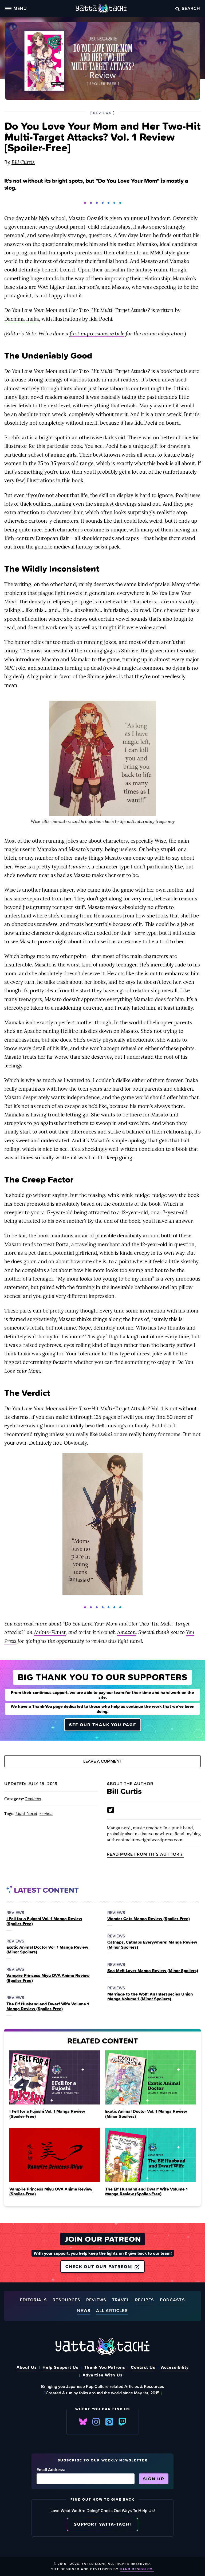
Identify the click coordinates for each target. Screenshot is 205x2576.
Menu (20, 8)
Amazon (127, 1632)
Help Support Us (60, 2367)
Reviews (33, 1799)
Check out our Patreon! (100, 2266)
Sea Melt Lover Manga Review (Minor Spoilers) (153, 1970)
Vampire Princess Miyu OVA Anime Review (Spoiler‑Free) (48, 1978)
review (46, 1813)
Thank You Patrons (105, 2367)
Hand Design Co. (137, 2569)
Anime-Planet (50, 1632)
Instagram (96, 2422)
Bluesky (83, 2422)
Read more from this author (143, 1854)
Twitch (122, 2422)
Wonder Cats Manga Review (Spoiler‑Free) (149, 1919)
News (84, 2311)
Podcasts (172, 2300)
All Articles (112, 2311)
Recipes (145, 2300)
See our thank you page (103, 1725)
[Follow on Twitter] (111, 1810)
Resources (67, 2300)
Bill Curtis (23, 162)
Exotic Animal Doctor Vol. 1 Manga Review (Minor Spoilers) (47, 1950)
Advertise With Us (102, 2375)
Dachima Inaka (22, 319)
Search (191, 8)
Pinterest (109, 2422)
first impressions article (97, 334)
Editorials (33, 2300)
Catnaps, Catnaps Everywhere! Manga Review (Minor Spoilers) (152, 1945)
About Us (27, 2367)
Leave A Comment (103, 1761)
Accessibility (175, 2367)
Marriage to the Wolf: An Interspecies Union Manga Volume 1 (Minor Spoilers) (150, 1996)
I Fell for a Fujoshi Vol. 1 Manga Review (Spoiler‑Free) (44, 1921)
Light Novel (26, 1813)
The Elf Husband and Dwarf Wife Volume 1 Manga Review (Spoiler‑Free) (48, 2006)
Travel (121, 2300)
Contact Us (143, 2367)
